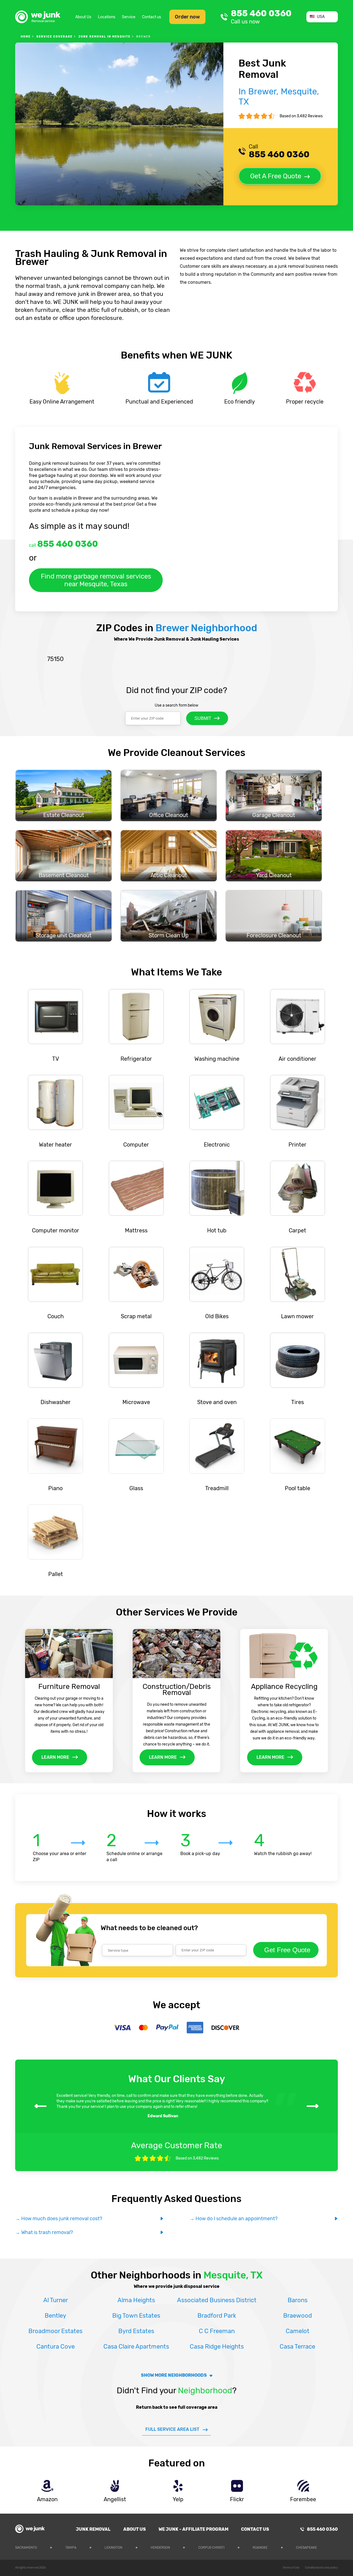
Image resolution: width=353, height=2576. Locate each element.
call (63, 544)
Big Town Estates (136, 2316)
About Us (83, 17)
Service (129, 17)
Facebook (334, 2547)
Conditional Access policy (321, 2568)
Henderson (160, 2548)
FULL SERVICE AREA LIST (172, 2429)
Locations (107, 17)
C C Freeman (217, 2331)
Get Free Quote (287, 1950)
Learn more (55, 1757)
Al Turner (56, 2300)
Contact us (152, 17)
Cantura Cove (56, 2346)
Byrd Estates (136, 2331)
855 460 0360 (261, 17)
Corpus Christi (211, 2548)
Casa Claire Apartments (136, 2346)
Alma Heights (136, 2300)
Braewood (298, 2316)
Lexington (113, 2548)
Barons (298, 2300)
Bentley (55, 2316)
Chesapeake (306, 2548)
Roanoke (260, 2548)
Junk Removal (93, 2529)
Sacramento (26, 2548)
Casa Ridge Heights (217, 2346)
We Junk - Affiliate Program (193, 2529)
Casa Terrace (297, 2346)
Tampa (71, 2548)
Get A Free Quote (276, 176)
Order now (187, 17)
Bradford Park (217, 2316)
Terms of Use (291, 2568)
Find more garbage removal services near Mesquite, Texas (96, 580)
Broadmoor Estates (55, 2331)
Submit (203, 718)
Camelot (298, 2331)
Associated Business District (217, 2300)
